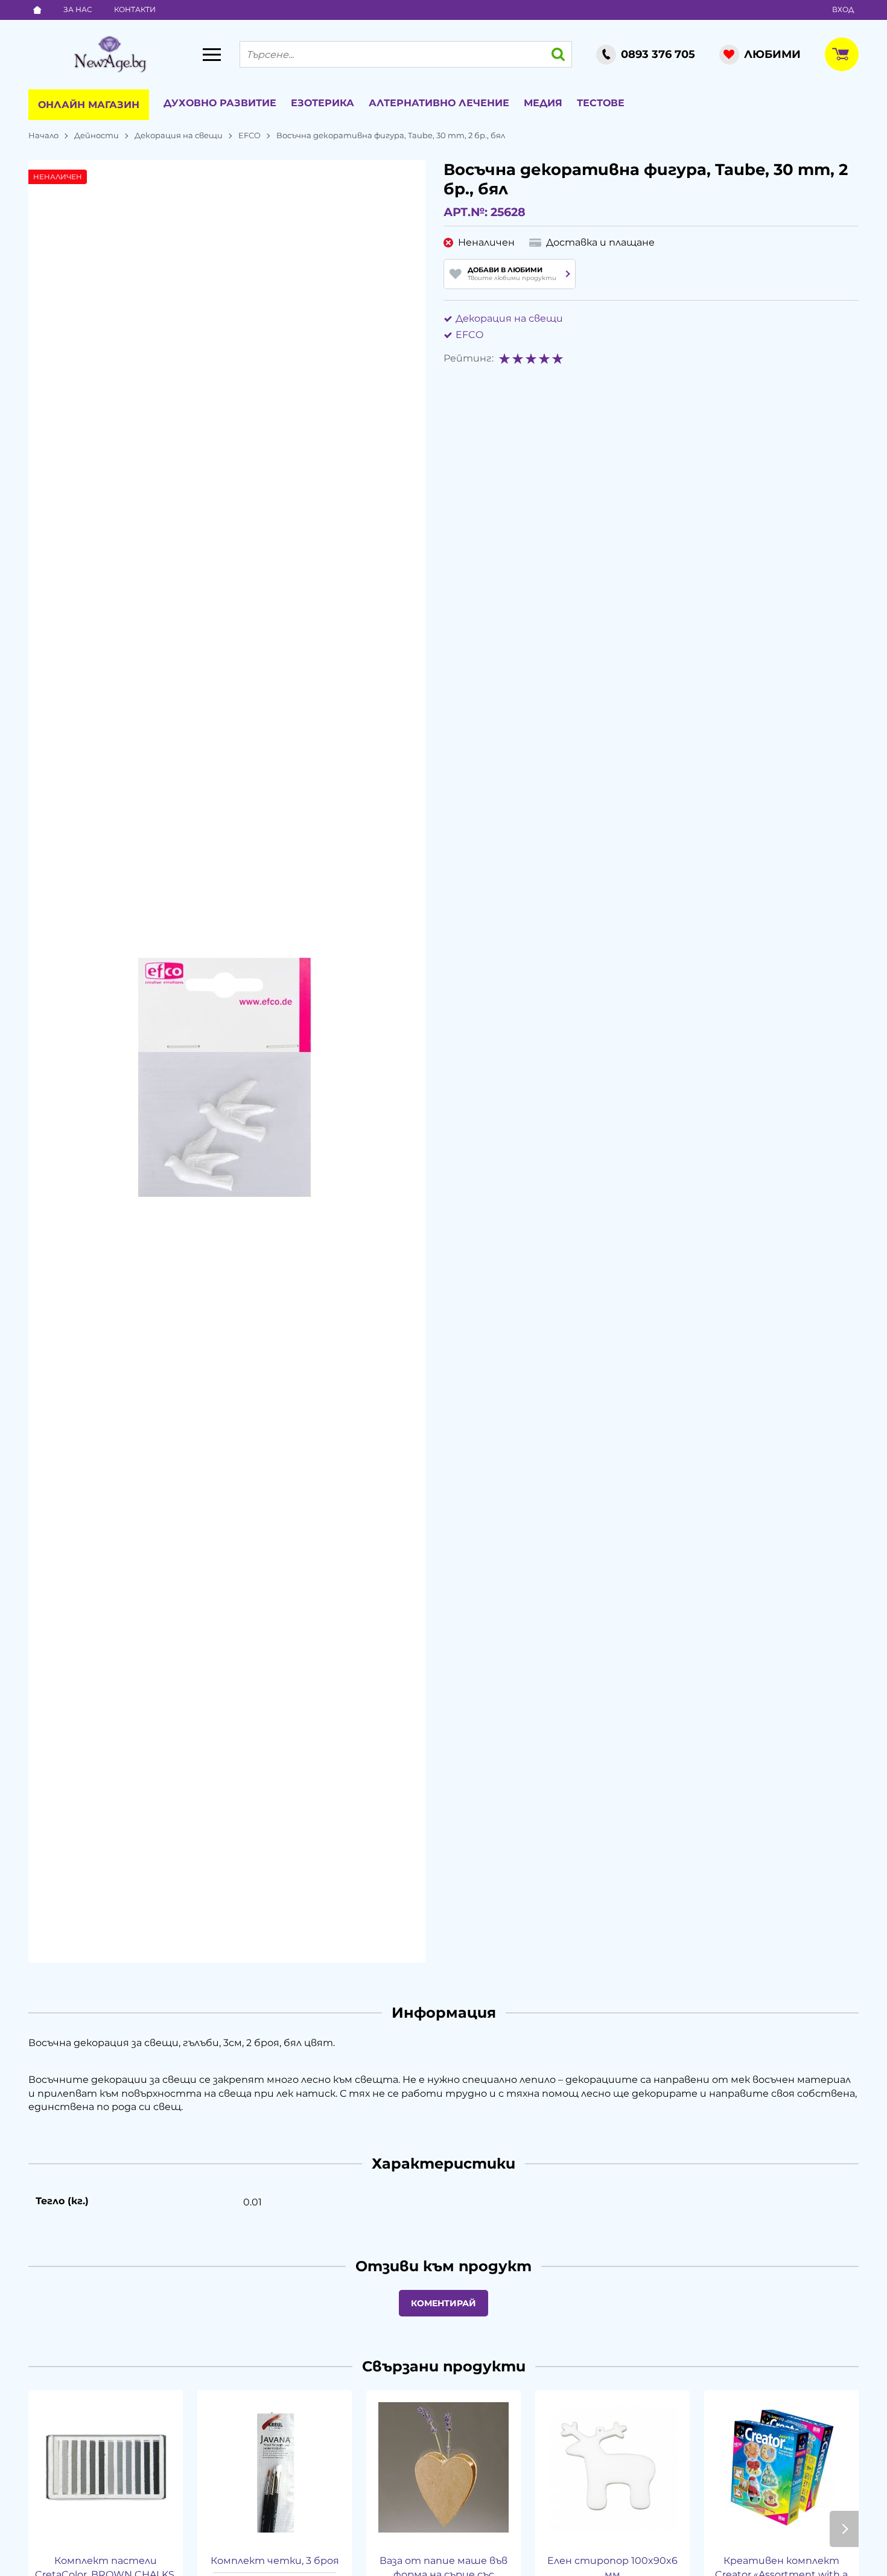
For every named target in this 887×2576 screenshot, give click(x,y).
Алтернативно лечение (439, 103)
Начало (43, 135)
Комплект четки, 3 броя (275, 2561)
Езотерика (323, 103)
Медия (543, 103)
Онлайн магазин (89, 105)
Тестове (601, 103)
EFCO (250, 135)
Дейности (97, 135)
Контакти (135, 9)
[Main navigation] (212, 54)
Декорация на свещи (179, 135)
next (844, 2529)
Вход (843, 9)
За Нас (78, 9)
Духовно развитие (220, 103)
